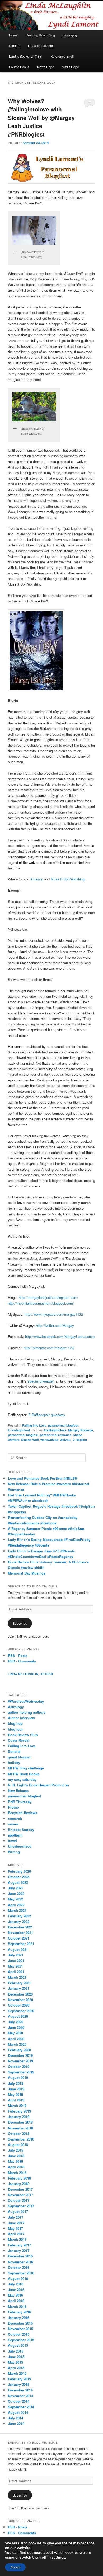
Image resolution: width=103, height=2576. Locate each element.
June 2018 (16, 2156)
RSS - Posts (18, 1655)
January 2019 (19, 2117)
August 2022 (18, 1882)
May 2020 (15, 2033)
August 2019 (18, 2078)
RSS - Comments (22, 1661)
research (15, 1818)
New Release (18, 1790)
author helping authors (27, 1712)
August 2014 (18, 2412)
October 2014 (19, 2401)
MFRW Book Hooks (24, 1774)
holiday (14, 1762)
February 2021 (19, 1983)
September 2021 (21, 1944)
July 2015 (16, 2351)
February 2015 (19, 2379)
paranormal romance (56, 1435)
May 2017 (15, 2228)
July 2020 (16, 2022)
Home (13, 35)
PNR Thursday (20, 1802)
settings (58, 2558)
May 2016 (15, 2295)
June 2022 (16, 1893)
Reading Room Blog (40, 35)
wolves (65, 1440)
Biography (70, 35)
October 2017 (19, 2200)
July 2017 (16, 2217)
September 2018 (21, 2139)
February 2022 (19, 1916)
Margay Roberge (81, 1430)
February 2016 (19, 2312)
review (13, 1824)
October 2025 (19, 1877)
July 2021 (16, 1955)
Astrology (16, 1707)
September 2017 (21, 2206)
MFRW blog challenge (26, 1768)
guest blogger (19, 1757)
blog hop (15, 1723)
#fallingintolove (55, 1430)
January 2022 (19, 1921)
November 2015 (20, 2329)
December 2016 (20, 2256)
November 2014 (20, 2396)
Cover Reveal (19, 1740)
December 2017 (20, 2189)
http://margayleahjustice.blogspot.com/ (48, 1297)
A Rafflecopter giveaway (47, 1415)
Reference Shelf (62, 56)
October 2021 (19, 1938)
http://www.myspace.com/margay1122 (54, 1314)
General (14, 1751)
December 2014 (20, 2390)
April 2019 (16, 2100)
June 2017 (16, 2223)
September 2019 (21, 2072)
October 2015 (19, 2334)
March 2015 (17, 2373)
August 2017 (18, 2211)
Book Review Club (23, 1735)
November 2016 (20, 2262)
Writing (14, 1852)
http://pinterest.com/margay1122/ (49, 1348)
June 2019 (16, 2089)
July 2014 (16, 2418)
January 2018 (19, 2184)
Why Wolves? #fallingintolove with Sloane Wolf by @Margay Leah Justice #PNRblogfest (41, 118)
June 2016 (16, 2290)
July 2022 (16, 1888)
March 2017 (17, 2239)
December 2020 (20, 1994)
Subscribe (20, 1623)
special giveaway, (41, 1381)
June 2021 (16, 1961)
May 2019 (15, 2094)
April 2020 (16, 2039)
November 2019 (20, 2061)
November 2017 (20, 2195)
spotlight (15, 1835)
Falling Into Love (34, 1425)
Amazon (37, 879)
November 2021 (20, 1933)
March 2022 (17, 1910)
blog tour (15, 1729)
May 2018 (15, 2161)
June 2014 (16, 2423)
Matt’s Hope (46, 67)
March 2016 (17, 2306)
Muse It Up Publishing (68, 879)
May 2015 (15, 2362)
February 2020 (19, 2050)
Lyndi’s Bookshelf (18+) (26, 56)
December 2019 (20, 2055)
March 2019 (17, 2106)
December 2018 (20, 2122)
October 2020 (19, 2005)
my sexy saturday (22, 1779)
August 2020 (18, 2016)
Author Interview (21, 1718)
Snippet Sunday (21, 1830)
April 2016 (16, 2301)
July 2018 (16, 2150)
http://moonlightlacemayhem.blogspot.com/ (41, 1303)
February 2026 (19, 1871)
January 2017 (19, 2251)
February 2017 (19, 2245)
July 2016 (16, 2284)
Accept (15, 2567)
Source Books (19, 67)
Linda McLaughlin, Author (31, 1674)
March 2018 (17, 2173)
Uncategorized (19, 1430)
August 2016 (18, 2278)
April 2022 (16, 1905)
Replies (80, 1440)
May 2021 (15, 1966)
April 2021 (16, 1972)
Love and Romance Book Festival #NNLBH (43, 1478)
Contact (15, 46)
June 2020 (16, 2027)
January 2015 (19, 2384)
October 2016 (19, 2267)
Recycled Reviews (23, 1813)
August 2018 (18, 2145)
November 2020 (20, 2000)
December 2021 (20, 1927)
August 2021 (18, 1949)
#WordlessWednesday (26, 1701)
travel (12, 1841)
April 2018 (16, 2167)
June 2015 (16, 2357)
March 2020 (17, 2044)
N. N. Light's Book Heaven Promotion (38, 1785)
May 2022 (15, 1899)
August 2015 (18, 2345)
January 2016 (19, 2318)
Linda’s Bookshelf (41, 46)
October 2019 (19, 2066)
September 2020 (21, 2011)
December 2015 (20, 2323)
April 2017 (16, 2234)
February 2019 (19, 2111)
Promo (13, 1807)
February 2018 (19, 2178)
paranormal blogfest (63, 1425)
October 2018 (19, 2134)
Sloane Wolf (30, 1440)
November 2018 (20, 2128)
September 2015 (21, 2340)
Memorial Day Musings (27, 1573)
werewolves (49, 1440)
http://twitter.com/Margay (55, 1325)
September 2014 (21, 2407)
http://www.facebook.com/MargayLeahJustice (60, 1336)
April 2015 (16, 2368)
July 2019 (16, 2083)
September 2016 (21, 2273)
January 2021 (19, 1988)
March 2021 (17, 1977)
